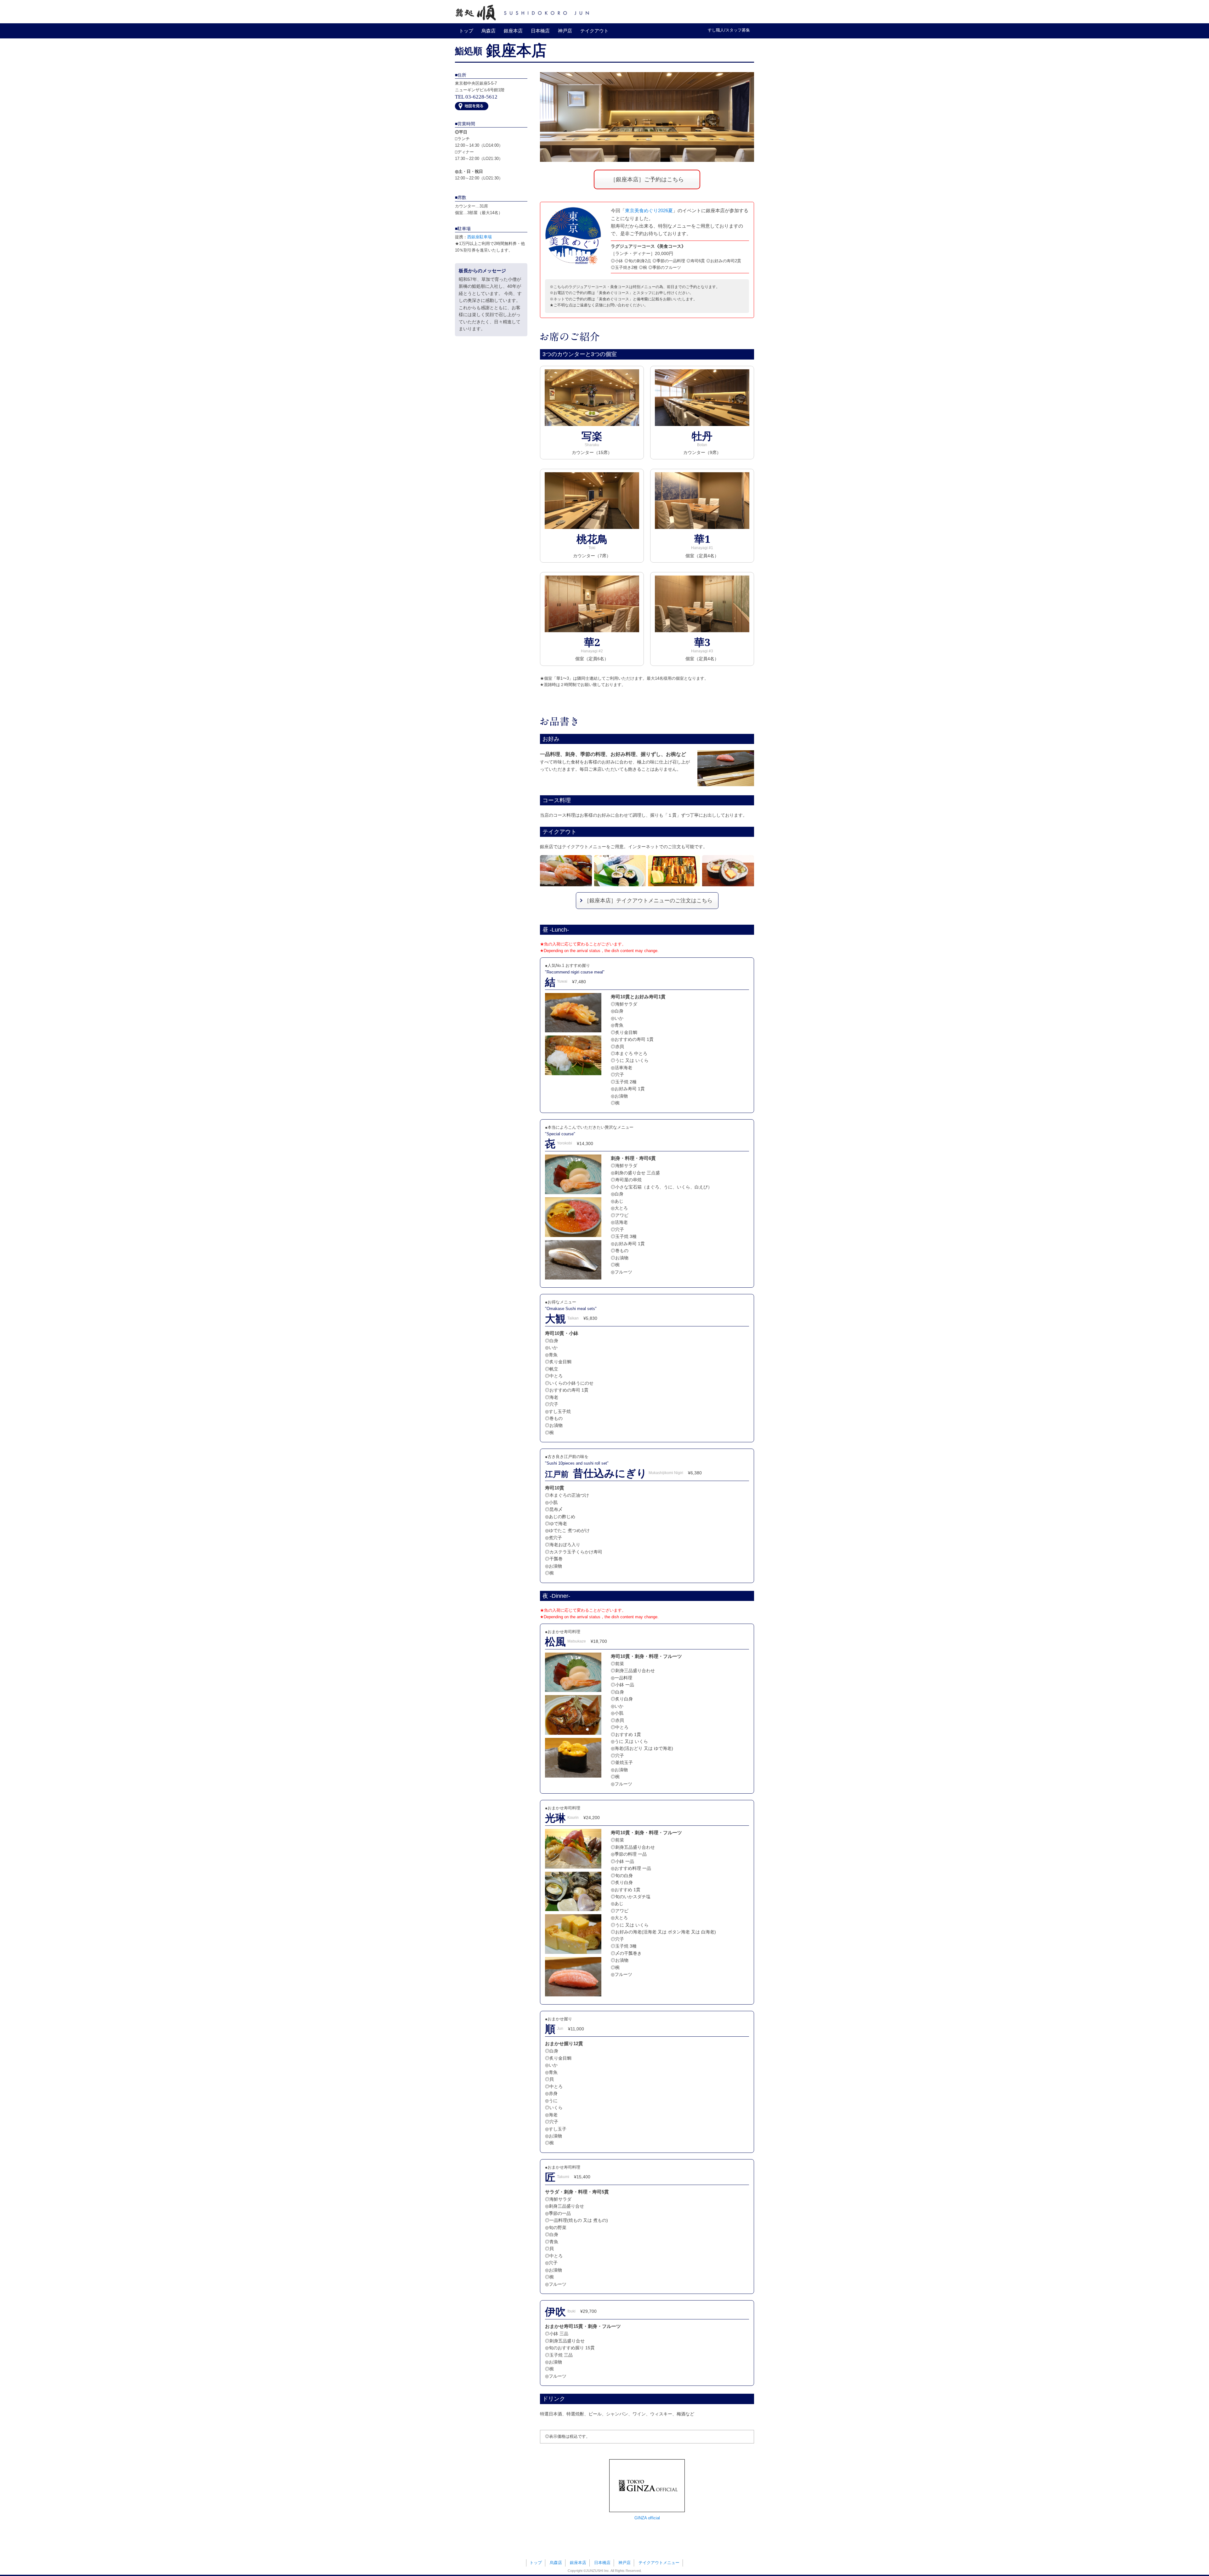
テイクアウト (594, 31)
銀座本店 (513, 31)
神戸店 (565, 31)
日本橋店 (540, 31)
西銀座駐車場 (480, 237)
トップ (466, 31)
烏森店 (488, 31)
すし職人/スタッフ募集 (729, 30)
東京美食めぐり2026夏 (649, 210)
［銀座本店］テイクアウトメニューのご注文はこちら (648, 901)
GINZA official (647, 2518)
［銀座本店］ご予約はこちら (647, 179)
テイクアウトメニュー (659, 2563)
